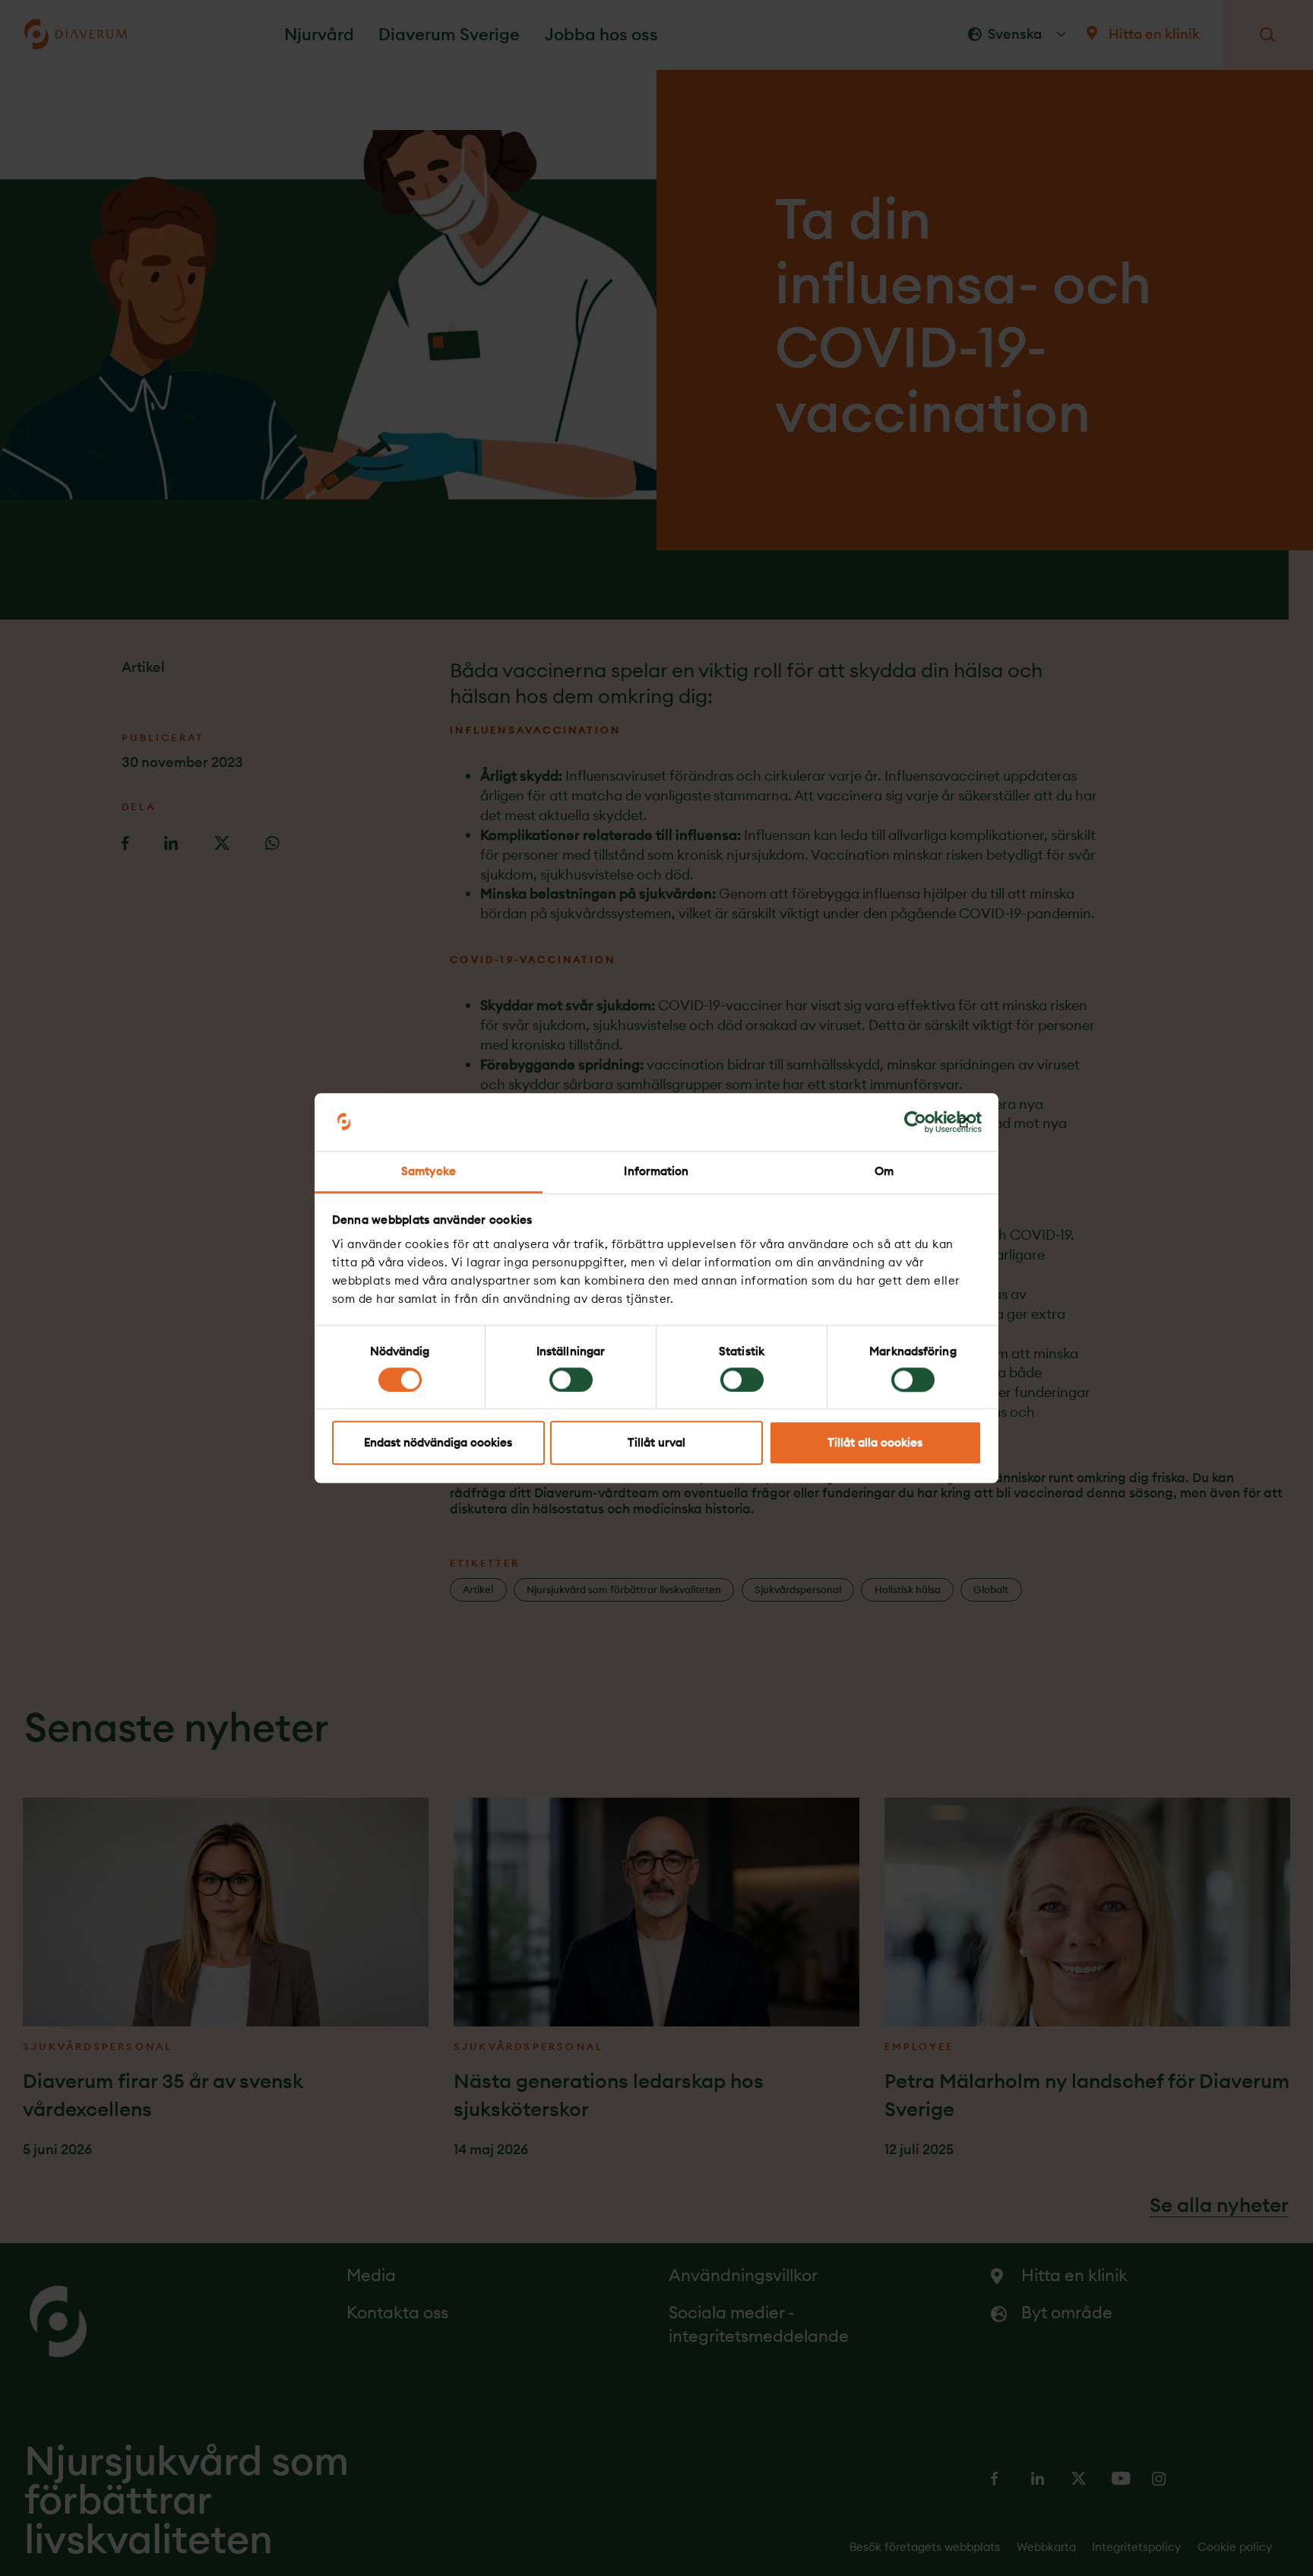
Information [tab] (656, 1172)
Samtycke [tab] (429, 1172)
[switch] (571, 1380)
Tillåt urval (656, 1443)
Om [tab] (884, 1172)
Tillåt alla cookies (875, 1443)
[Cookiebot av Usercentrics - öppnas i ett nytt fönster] (915, 1122)
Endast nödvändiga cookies (438, 1443)
